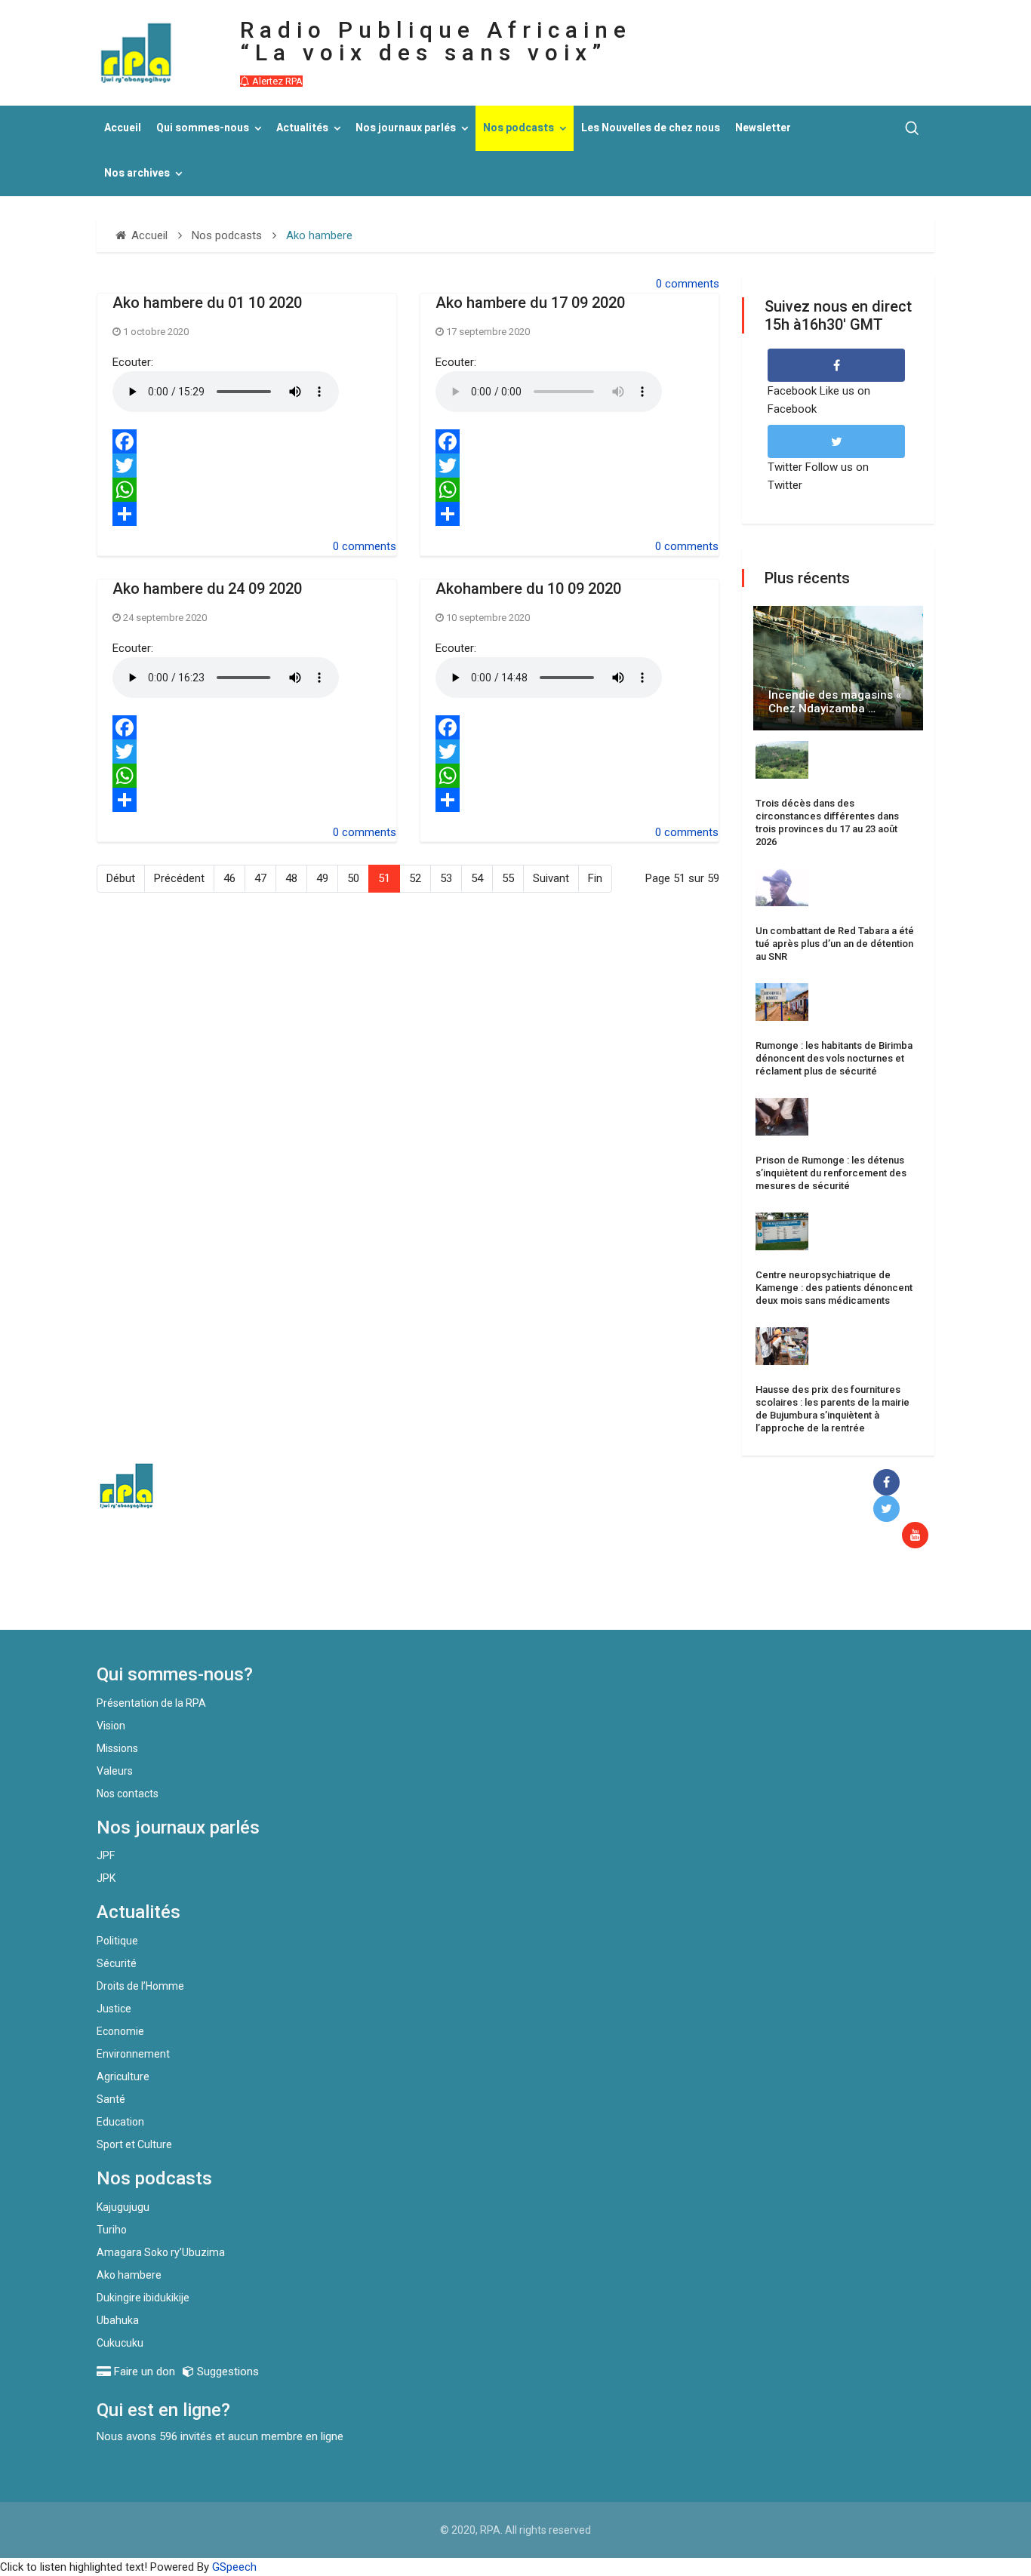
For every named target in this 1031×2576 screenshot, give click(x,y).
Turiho (112, 2230)
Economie (120, 2031)
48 (291, 878)
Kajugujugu (123, 2207)
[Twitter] (247, 466)
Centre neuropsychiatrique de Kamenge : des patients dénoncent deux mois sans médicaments (834, 1288)
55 (508, 878)
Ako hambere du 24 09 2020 (207, 589)
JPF (106, 1855)
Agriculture (123, 2076)
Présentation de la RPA (151, 1703)
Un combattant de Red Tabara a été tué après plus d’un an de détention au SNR (835, 944)
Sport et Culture (134, 2144)
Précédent (179, 878)
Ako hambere (129, 2275)
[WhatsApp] (247, 490)
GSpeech (234, 2567)
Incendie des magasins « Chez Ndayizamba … (835, 702)
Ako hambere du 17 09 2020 (530, 303)
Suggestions (226, 2372)
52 (415, 878)
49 (322, 878)
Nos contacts (128, 1794)
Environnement (133, 2054)
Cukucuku (120, 2343)
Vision (111, 1726)
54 (477, 878)
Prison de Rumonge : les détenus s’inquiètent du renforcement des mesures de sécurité (831, 1173)
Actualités (302, 128)
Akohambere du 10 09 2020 (528, 589)
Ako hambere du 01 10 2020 (207, 303)
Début (121, 878)
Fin (595, 878)
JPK (106, 1878)
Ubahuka (118, 2320)
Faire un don (372, 1597)
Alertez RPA (276, 81)
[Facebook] (247, 441)
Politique (117, 1941)
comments (692, 284)
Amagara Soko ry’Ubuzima (161, 2252)
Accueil (123, 128)
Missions (117, 1748)
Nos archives (137, 173)
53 (446, 878)
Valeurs (115, 1771)
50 (353, 878)
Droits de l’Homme (140, 1986)
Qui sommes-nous (203, 128)
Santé (111, 2099)
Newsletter (763, 128)
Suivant (551, 878)
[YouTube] (918, 1536)
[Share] (247, 514)
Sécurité (117, 1963)
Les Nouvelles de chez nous (651, 128)
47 (260, 878)
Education (120, 2122)
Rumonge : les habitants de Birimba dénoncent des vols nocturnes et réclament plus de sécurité (834, 1058)
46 (229, 878)
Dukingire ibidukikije (143, 2298)
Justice (114, 2009)
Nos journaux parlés (406, 128)
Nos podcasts (519, 128)
